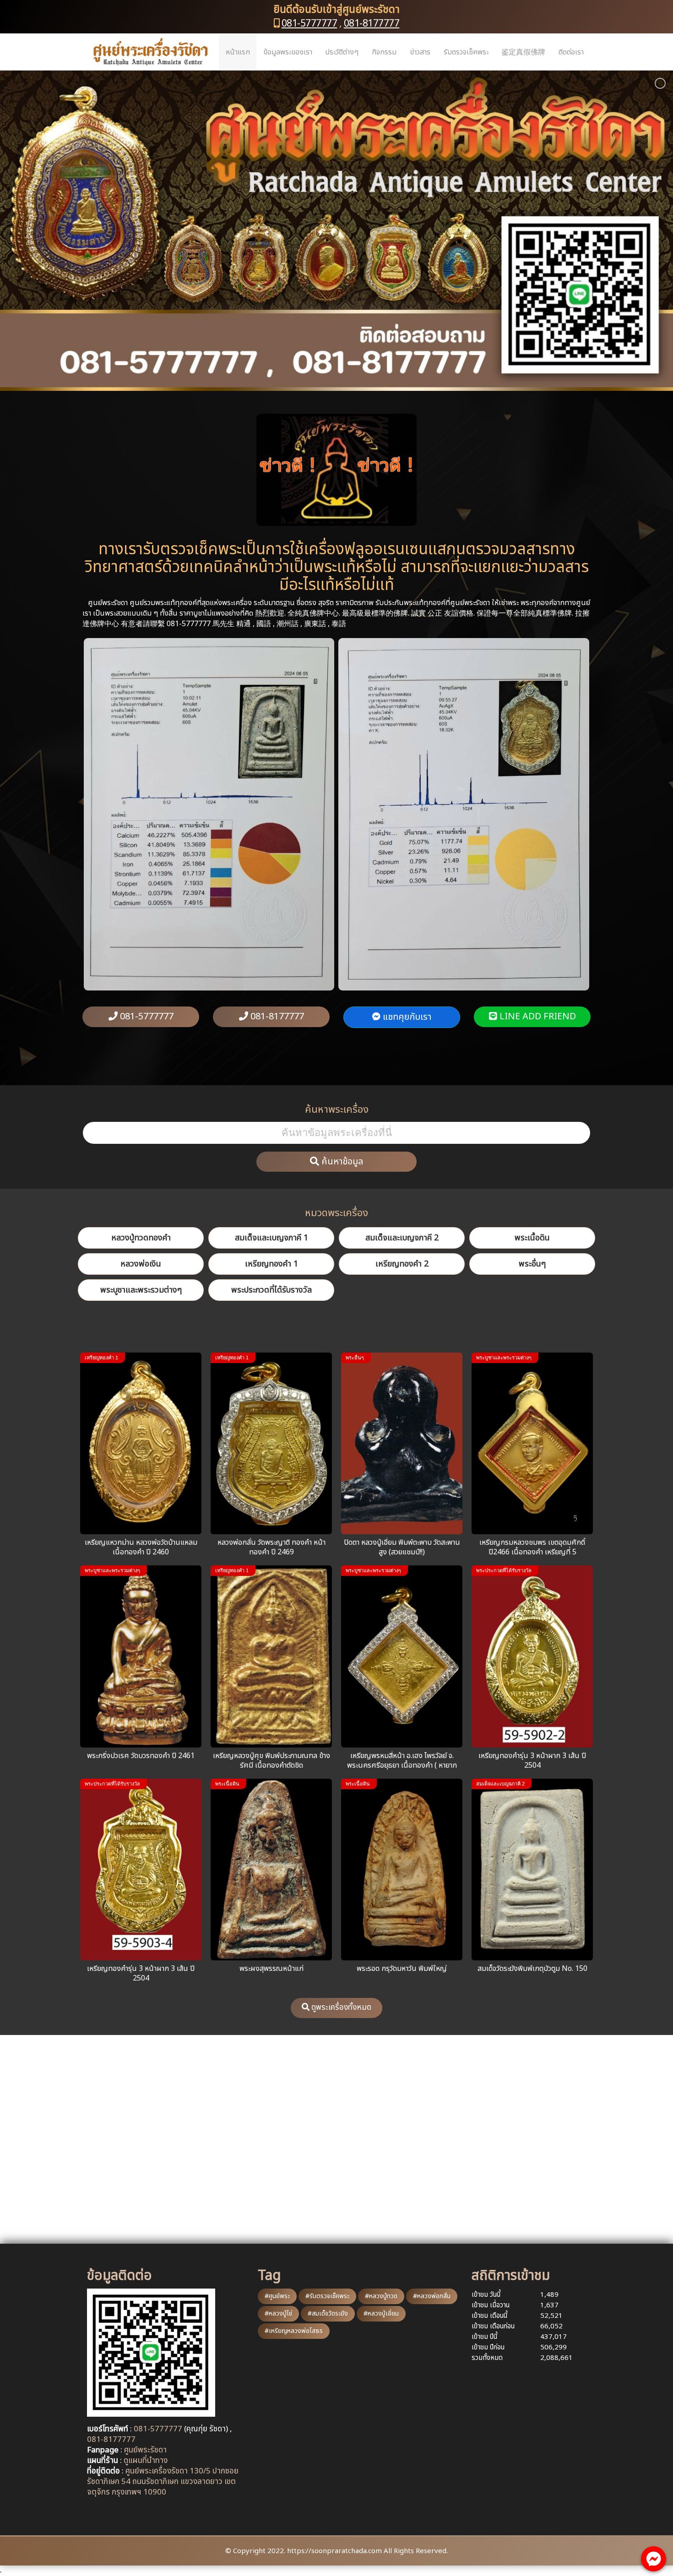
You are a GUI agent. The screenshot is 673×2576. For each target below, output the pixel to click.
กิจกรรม (384, 52)
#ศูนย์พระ (277, 2296)
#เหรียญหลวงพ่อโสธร (294, 2331)
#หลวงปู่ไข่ (278, 2314)
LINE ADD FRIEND (537, 1017)
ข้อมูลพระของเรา (288, 52)
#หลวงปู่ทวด (381, 2296)
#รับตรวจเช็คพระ (327, 2296)
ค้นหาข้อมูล (341, 1162)
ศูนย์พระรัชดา (145, 2450)
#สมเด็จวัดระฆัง (328, 2314)
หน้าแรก (238, 52)
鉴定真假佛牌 (523, 52)
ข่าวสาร (420, 52)
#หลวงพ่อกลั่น (432, 2296)
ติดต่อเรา (571, 52)
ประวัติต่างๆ (342, 52)
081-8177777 (372, 24)
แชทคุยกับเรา (406, 1017)
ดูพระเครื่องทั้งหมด (340, 2008)
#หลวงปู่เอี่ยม (381, 2314)
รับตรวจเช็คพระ (466, 52)
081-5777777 (309, 24)
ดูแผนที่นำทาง (146, 2461)
